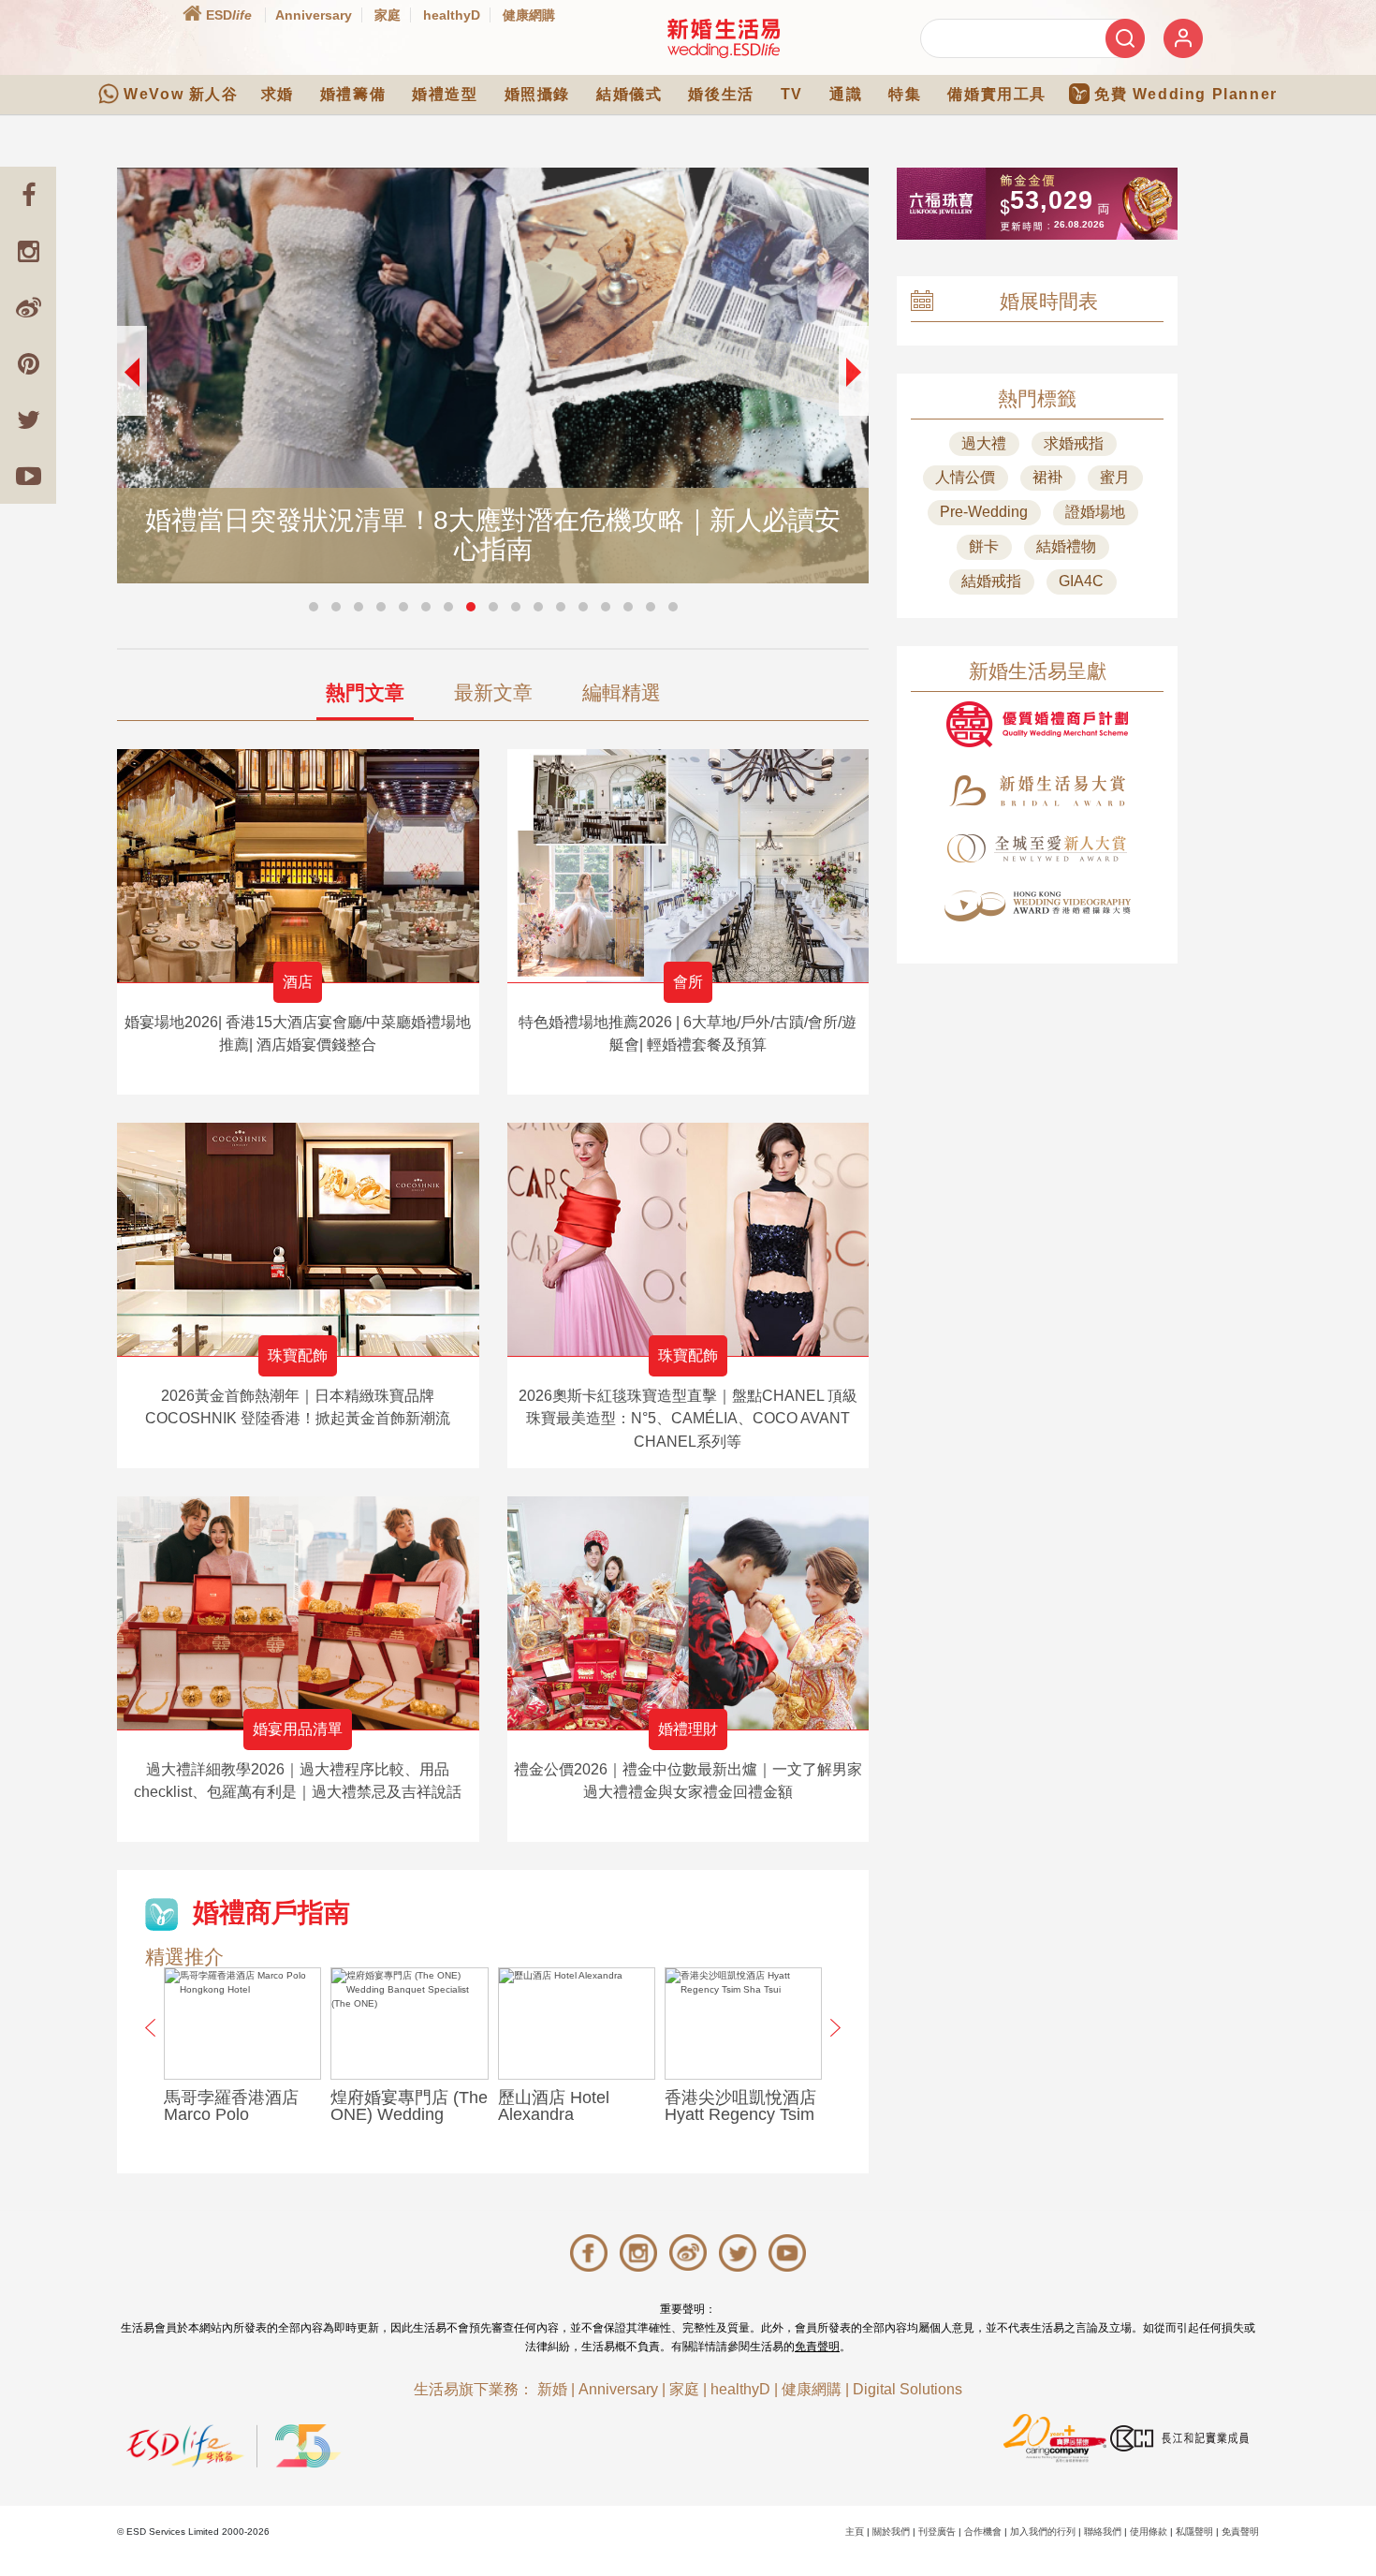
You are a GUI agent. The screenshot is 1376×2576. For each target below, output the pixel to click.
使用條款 (1149, 2532)
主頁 (855, 2532)
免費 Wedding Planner (1186, 94)
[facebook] (28, 195)
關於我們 (891, 2532)
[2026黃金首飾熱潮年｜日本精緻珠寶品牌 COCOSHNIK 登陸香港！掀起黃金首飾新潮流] (298, 1239)
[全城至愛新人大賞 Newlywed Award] (1037, 848)
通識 (846, 94)
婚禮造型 (445, 94)
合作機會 (983, 2532)
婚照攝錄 (537, 94)
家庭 (388, 15)
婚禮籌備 (353, 94)
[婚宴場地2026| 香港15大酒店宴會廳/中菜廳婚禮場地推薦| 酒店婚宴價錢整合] (298, 866)
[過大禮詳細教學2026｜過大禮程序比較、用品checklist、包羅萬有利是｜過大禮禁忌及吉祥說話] (298, 1613)
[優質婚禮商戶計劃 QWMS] (1037, 724)
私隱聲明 (1194, 2532)
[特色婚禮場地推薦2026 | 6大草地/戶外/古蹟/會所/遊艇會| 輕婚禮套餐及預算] (688, 866)
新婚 (552, 2389)
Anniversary (314, 15)
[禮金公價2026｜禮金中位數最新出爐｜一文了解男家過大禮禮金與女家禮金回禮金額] (688, 1613)
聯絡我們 (1103, 2532)
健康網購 (529, 15)
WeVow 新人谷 (181, 94)
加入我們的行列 (1043, 2532)
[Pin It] (28, 363)
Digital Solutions (908, 2389)
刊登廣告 (937, 2532)
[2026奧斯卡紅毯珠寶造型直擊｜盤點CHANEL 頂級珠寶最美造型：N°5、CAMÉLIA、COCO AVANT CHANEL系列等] (688, 1239)
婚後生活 (721, 94)
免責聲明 (817, 2347)
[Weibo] (28, 307)
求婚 (278, 94)
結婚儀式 (629, 94)
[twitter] (28, 420)
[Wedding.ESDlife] (724, 38)
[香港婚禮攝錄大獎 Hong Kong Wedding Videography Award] (1037, 906)
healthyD (452, 15)
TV (792, 94)
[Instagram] (28, 251)
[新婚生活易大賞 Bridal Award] (1037, 791)
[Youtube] (28, 476)
